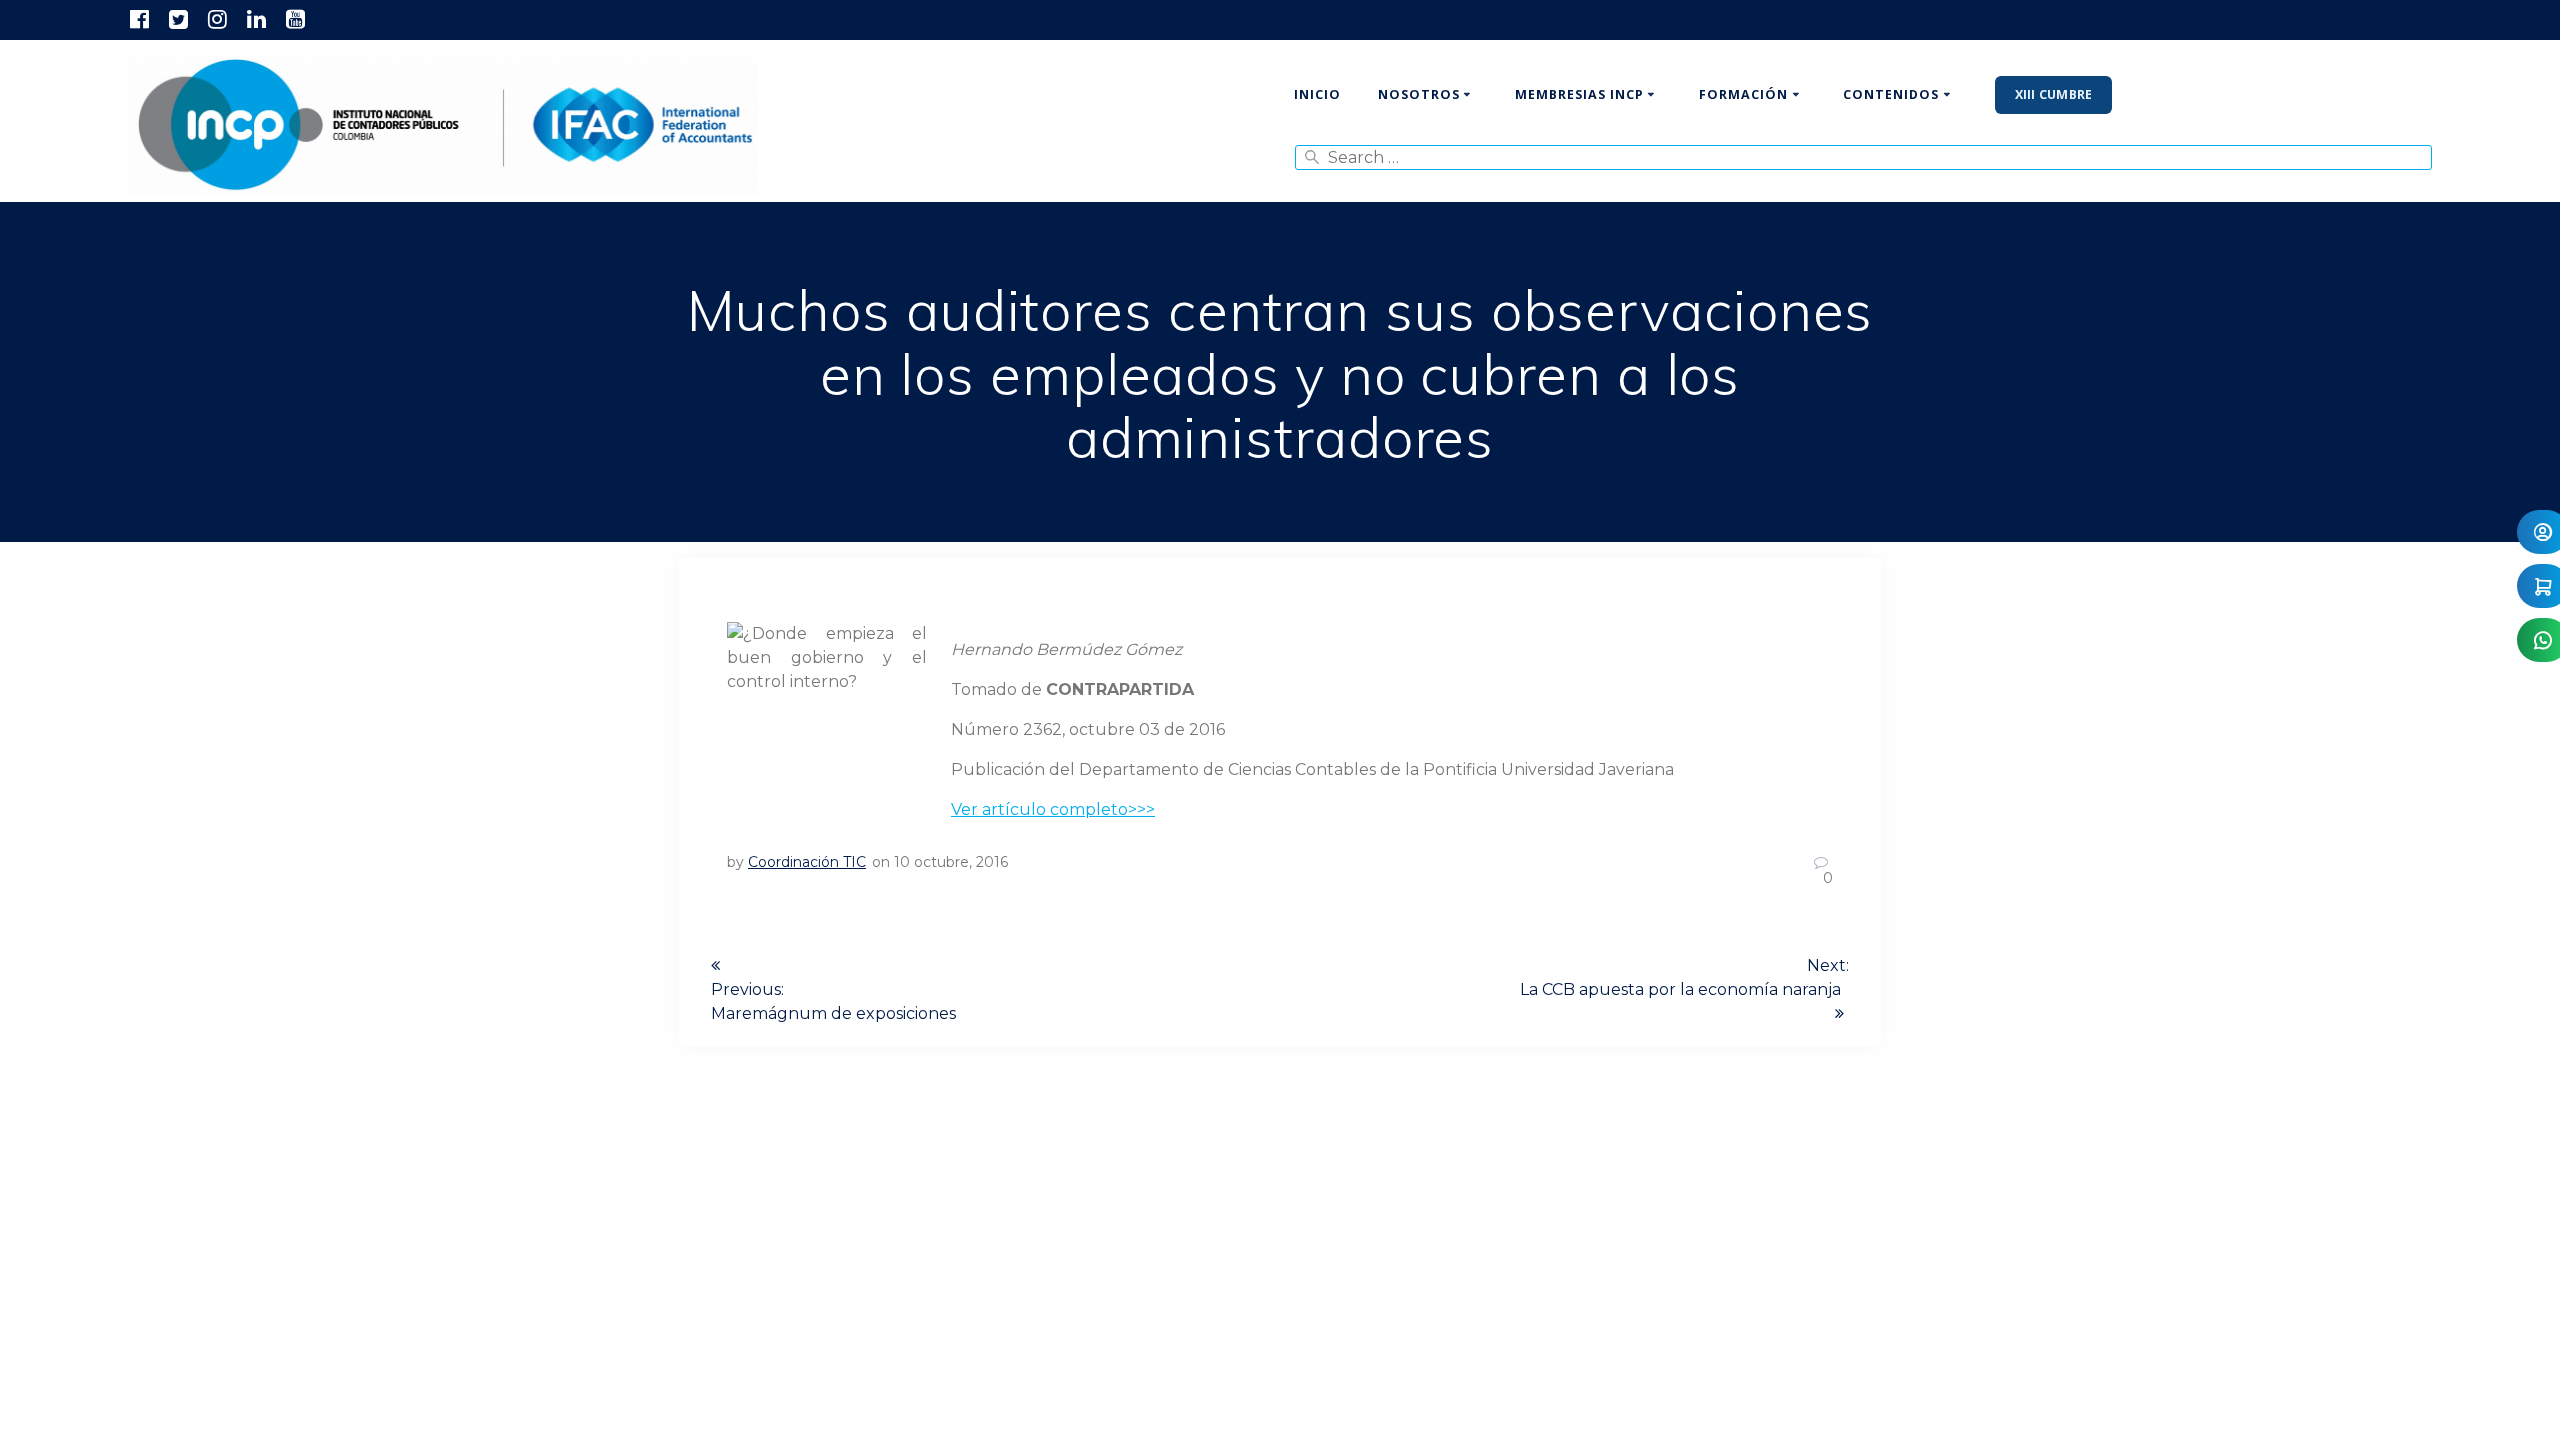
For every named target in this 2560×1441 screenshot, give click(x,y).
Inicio (1317, 94)
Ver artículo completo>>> (1053, 809)
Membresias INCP (1579, 94)
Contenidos (1891, 94)
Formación (1743, 94)
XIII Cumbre (2054, 94)
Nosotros (1419, 94)
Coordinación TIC (807, 862)
